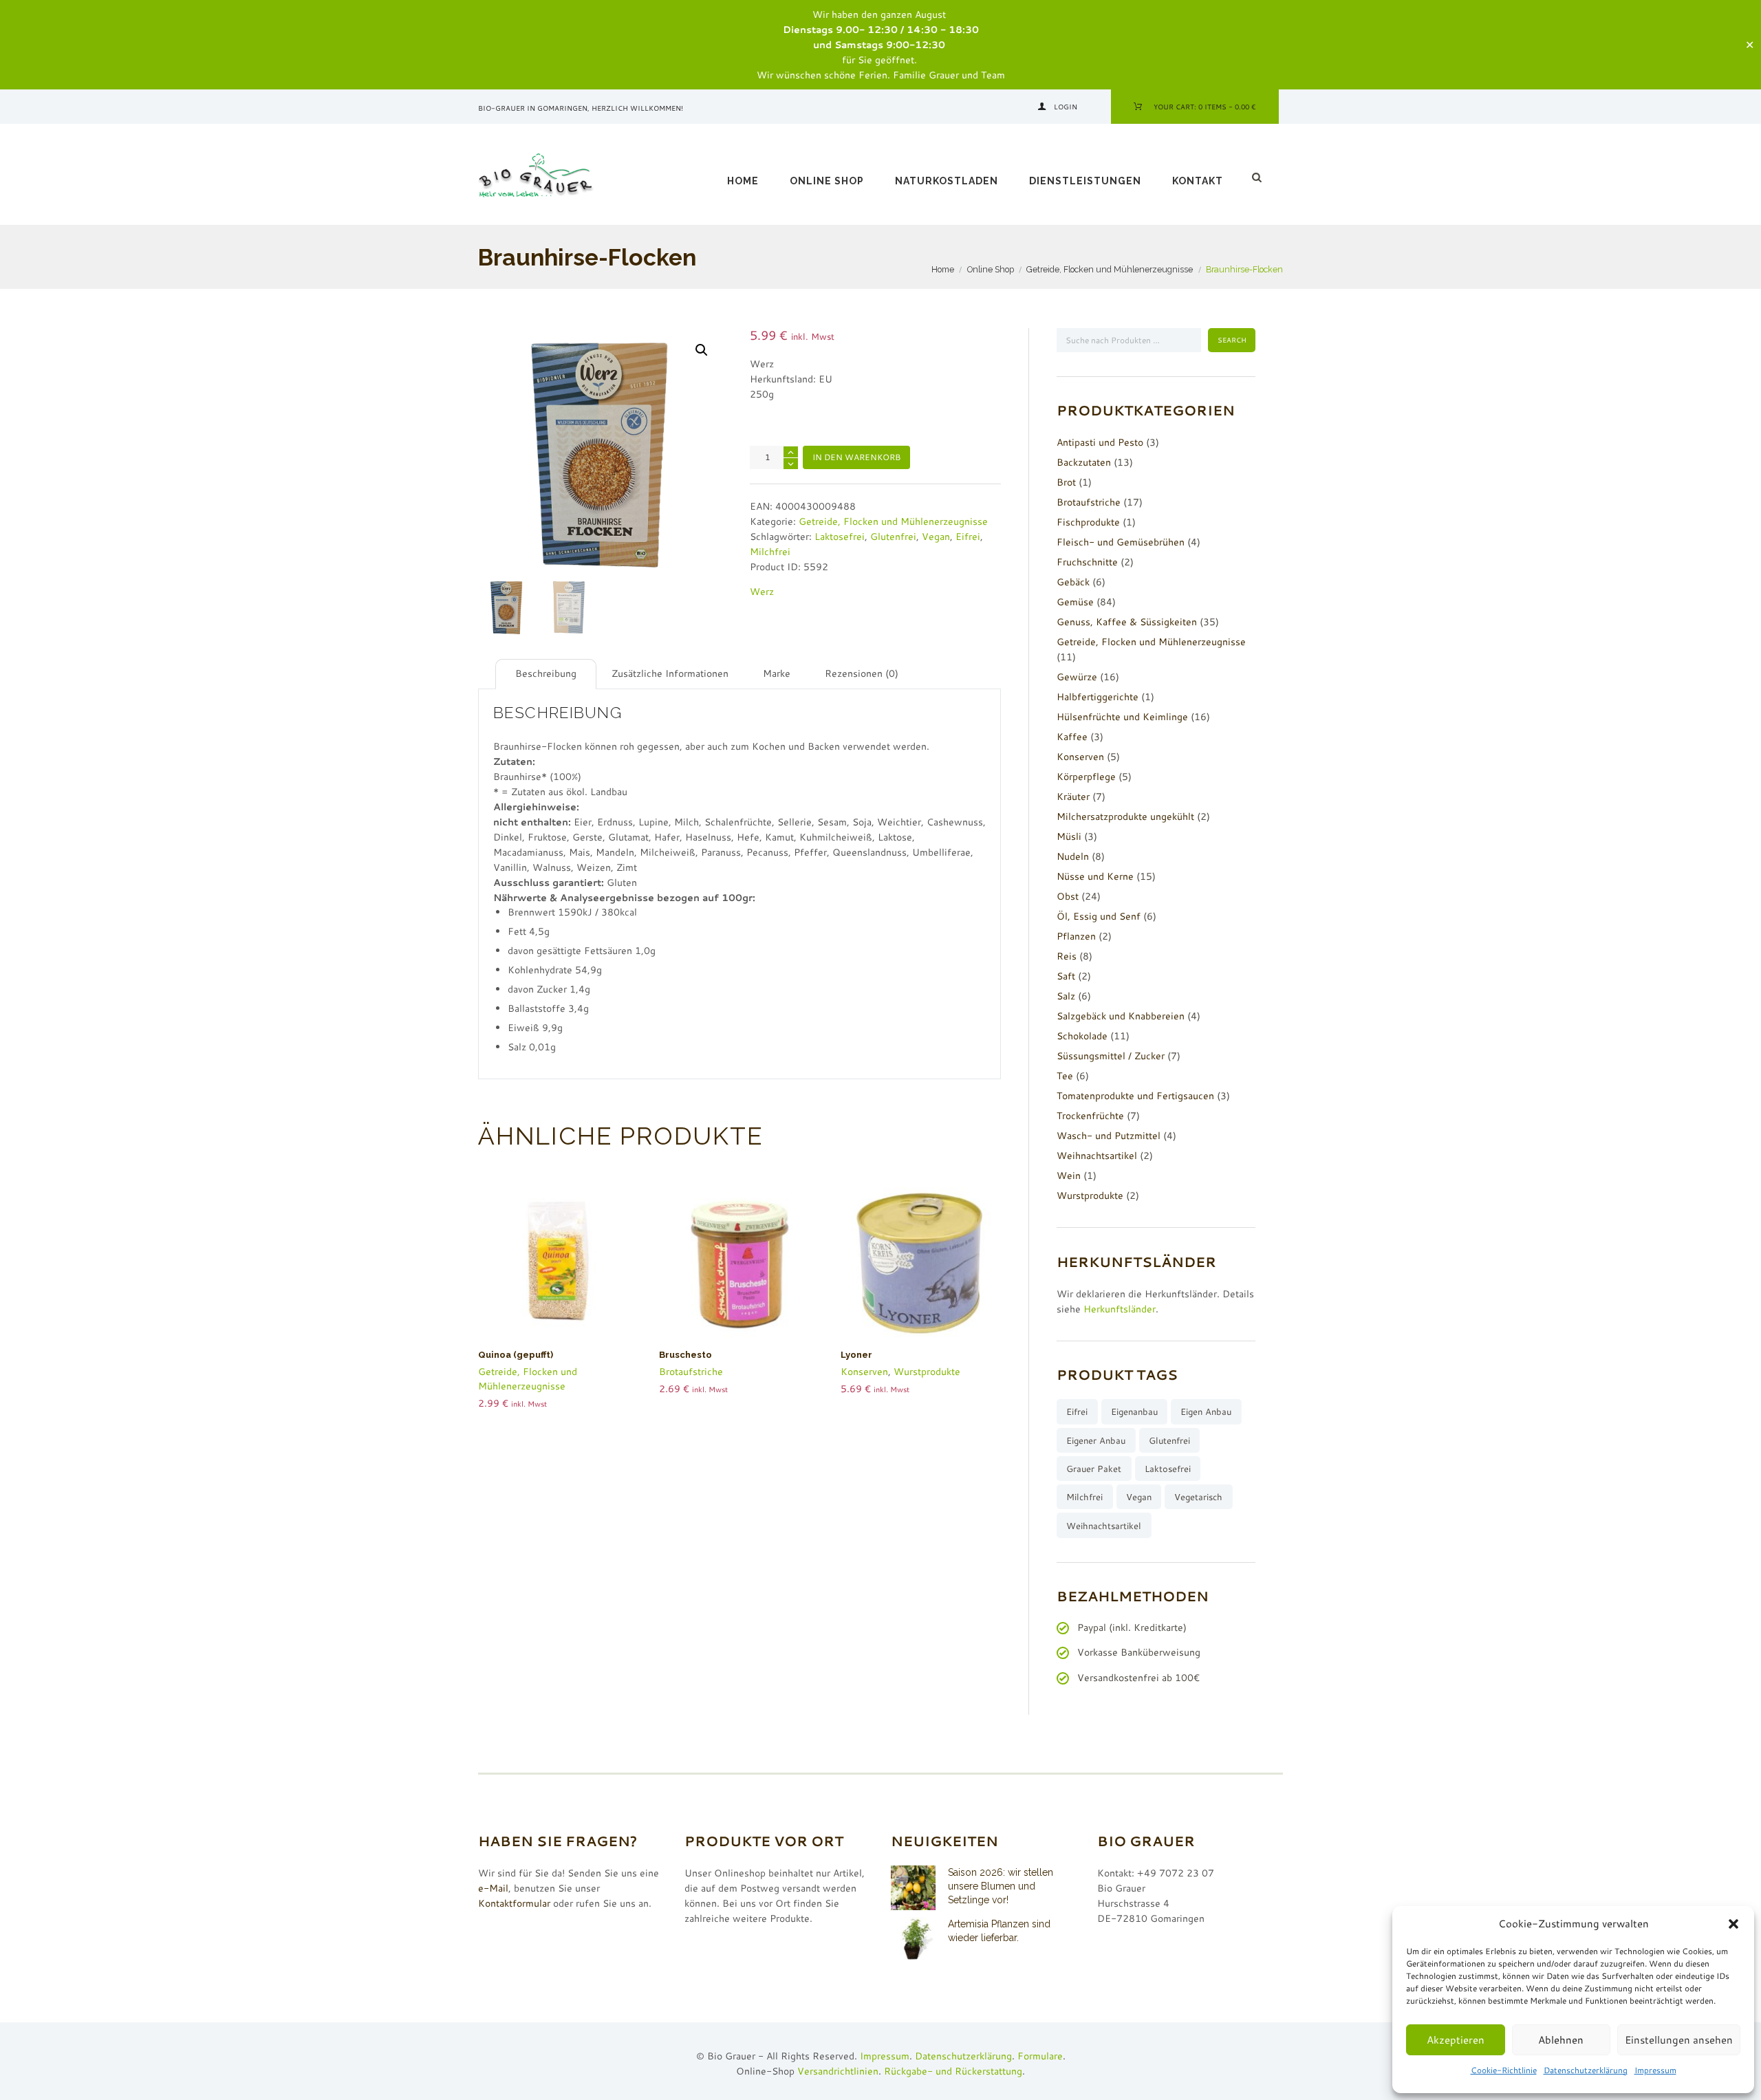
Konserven (864, 1372)
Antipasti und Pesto (1100, 442)
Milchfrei (770, 552)
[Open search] (1258, 177)
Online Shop (827, 181)
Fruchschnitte (1087, 562)
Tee (1065, 1076)
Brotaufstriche (691, 1372)
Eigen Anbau (1206, 1411)
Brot (1066, 482)
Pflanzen (1076, 936)
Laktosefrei (840, 537)
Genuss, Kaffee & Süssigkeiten (1127, 622)
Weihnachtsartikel (1097, 1156)
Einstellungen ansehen (1679, 2040)
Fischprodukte (1088, 522)
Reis (1067, 956)
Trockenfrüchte (1090, 1116)
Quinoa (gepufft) (516, 1355)
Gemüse (1075, 602)
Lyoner (856, 1355)
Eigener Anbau (1096, 1440)
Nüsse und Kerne (1095, 876)
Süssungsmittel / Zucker (1111, 1056)
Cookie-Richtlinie (1504, 2070)
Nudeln (1073, 856)
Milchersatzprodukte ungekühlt (1125, 816)
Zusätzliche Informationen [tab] (670, 673)
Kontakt (1198, 181)
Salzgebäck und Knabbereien (1121, 1016)
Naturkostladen (947, 181)
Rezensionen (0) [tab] (862, 673)
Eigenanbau (1134, 1411)
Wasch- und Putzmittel (1109, 1136)
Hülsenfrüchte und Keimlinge (1122, 717)
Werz (762, 592)
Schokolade (1082, 1036)
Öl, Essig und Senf (1099, 916)
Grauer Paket (1094, 1469)
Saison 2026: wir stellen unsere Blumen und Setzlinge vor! (1001, 1886)
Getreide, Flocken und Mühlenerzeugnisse (1110, 269)
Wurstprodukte (927, 1372)
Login (1066, 107)
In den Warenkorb (856, 457)
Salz (1066, 996)
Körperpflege (1086, 777)
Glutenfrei (893, 537)
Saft (1066, 976)
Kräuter (1073, 797)
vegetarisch (1198, 1497)
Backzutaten (1084, 462)
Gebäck (1073, 582)
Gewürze (1077, 677)
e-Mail (493, 1888)
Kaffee (1072, 737)
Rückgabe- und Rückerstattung (953, 2071)
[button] (1733, 1924)
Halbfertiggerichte (1098, 697)
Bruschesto (685, 1355)
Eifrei (968, 537)
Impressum (1655, 2070)
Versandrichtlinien (838, 2071)
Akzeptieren (1456, 2040)
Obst (1068, 896)
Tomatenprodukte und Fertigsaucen (1135, 1096)
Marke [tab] (777, 673)
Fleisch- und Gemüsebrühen (1121, 542)
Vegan (936, 537)
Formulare (1040, 2056)
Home (743, 181)
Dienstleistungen (1085, 181)
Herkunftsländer (1120, 1309)
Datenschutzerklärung (1586, 2070)
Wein (1069, 1176)
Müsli (1069, 836)
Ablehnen (1561, 2040)
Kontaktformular (514, 1903)
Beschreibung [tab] (546, 673)
